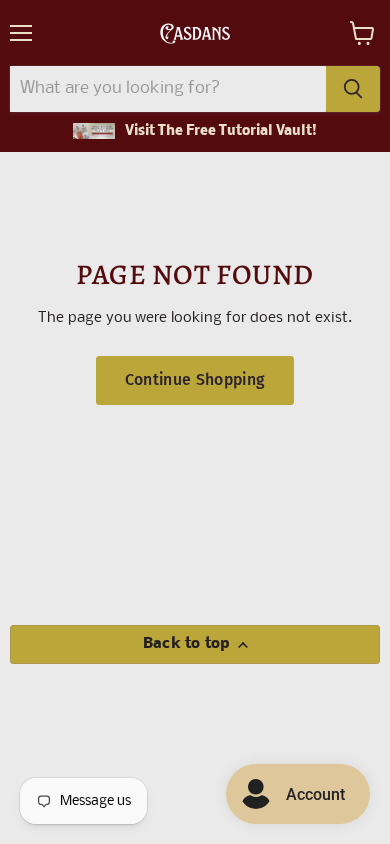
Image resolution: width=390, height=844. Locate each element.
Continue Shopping (195, 379)
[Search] (353, 89)
